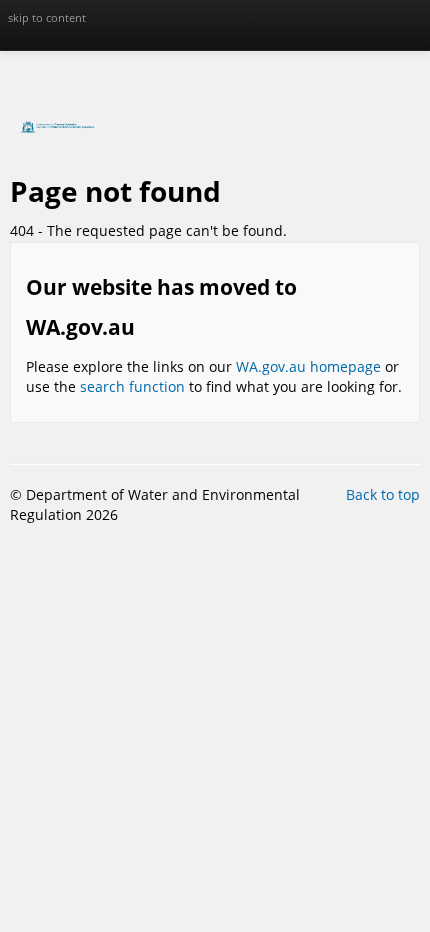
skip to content (47, 17)
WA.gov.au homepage (308, 366)
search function (132, 386)
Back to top (383, 494)
